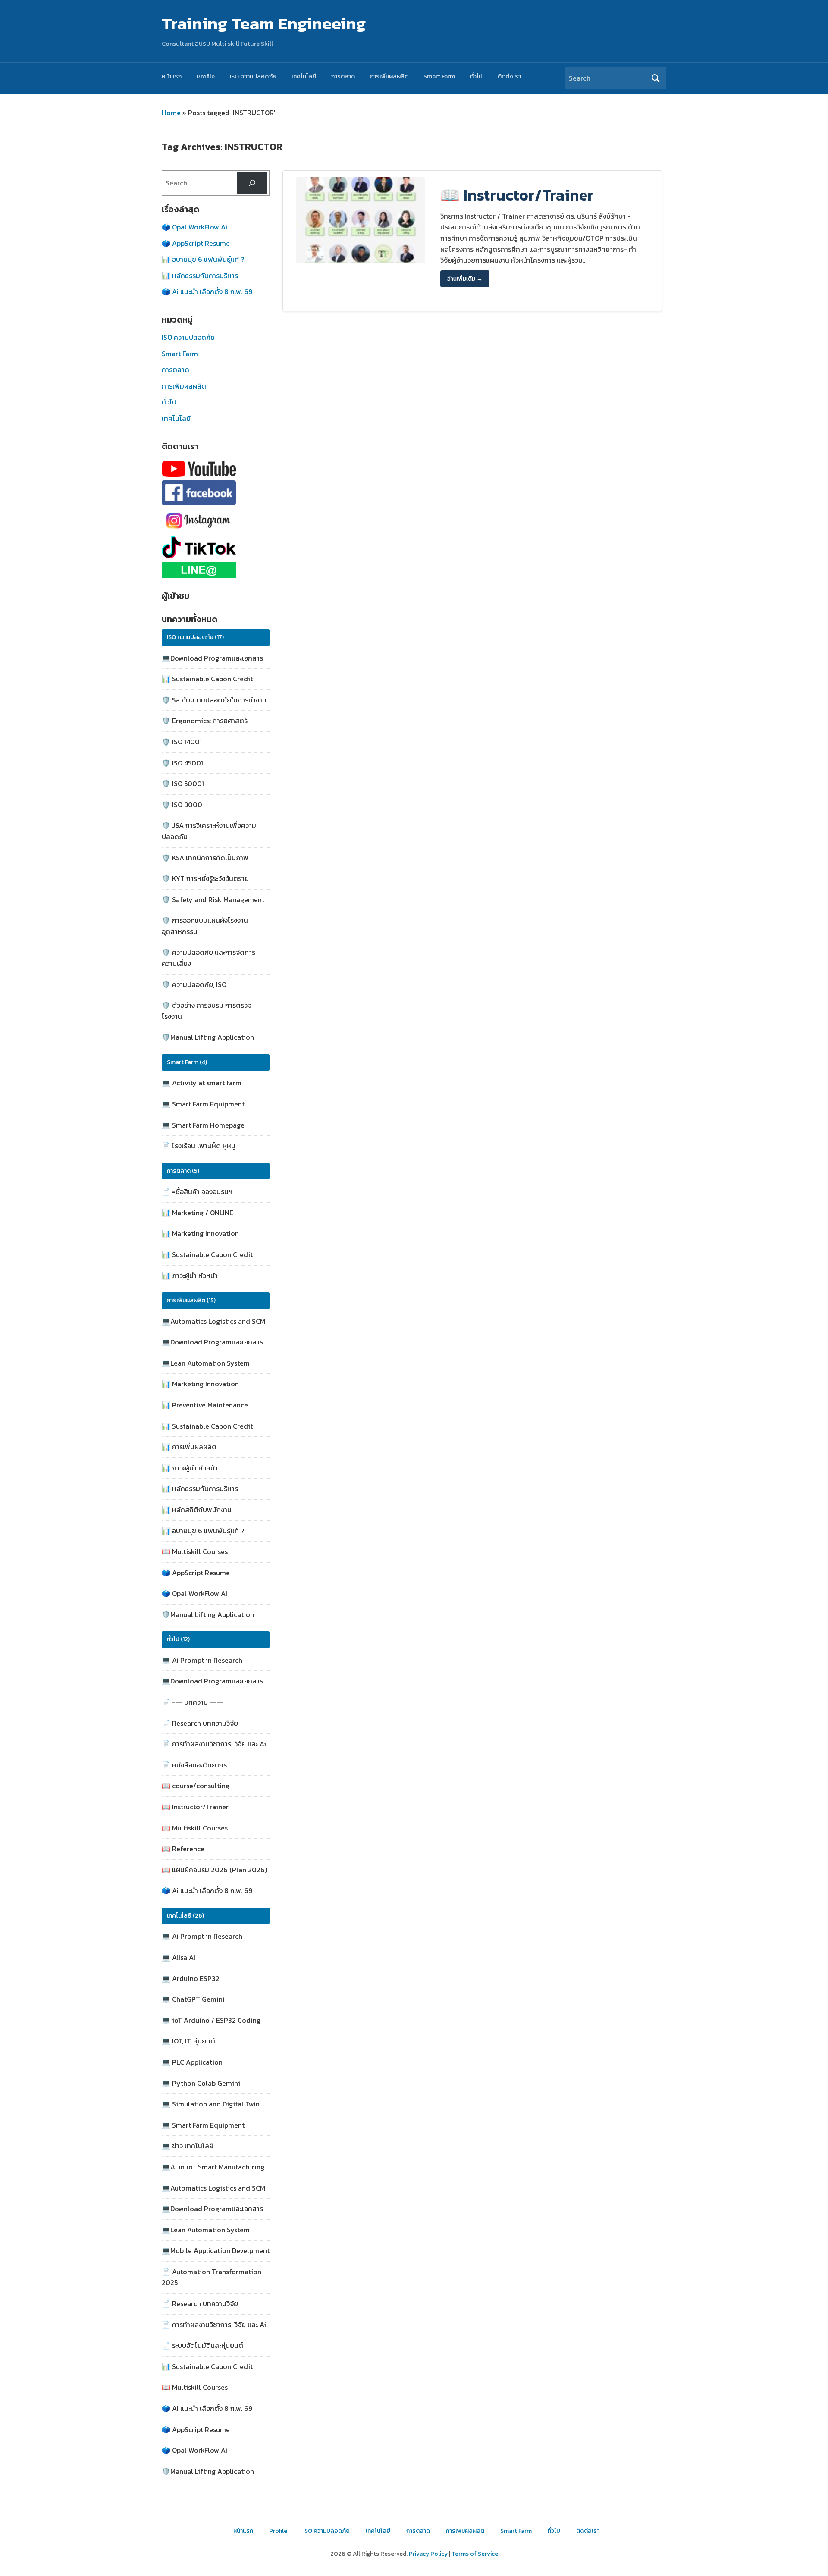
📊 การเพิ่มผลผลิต (189, 1447)
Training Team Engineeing (264, 23)
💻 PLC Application (192, 2062)
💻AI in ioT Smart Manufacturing (213, 2167)
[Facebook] (208, 493)
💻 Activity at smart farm (202, 1083)
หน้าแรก (172, 77)
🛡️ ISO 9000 (182, 805)
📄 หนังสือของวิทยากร (194, 1765)
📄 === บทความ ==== (193, 1702)
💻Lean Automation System (206, 1363)
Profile (206, 77)
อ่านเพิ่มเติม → (465, 279)
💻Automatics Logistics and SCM (213, 1321)
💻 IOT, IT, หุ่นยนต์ (188, 2041)
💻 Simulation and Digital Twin (211, 2104)
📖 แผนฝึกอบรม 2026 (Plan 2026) (214, 1870)
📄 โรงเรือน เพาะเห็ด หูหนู (199, 1146)
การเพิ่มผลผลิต (389, 77)
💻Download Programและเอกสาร (212, 658)
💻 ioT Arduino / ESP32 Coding (211, 2020)
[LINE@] (208, 570)
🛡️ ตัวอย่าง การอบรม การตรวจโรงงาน (207, 1011)
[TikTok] (208, 547)
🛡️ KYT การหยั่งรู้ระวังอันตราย (205, 878)
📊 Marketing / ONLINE (198, 1213)
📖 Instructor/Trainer (195, 1807)
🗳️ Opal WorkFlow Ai (194, 227)
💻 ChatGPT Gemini (193, 1999)
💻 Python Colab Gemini (201, 2083)
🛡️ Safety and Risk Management (213, 899)
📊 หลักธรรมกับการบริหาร (200, 276)
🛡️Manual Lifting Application (208, 1037)
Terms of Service (475, 2554)
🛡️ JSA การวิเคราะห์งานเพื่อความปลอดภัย (209, 831)
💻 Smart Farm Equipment (203, 1104)
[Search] (252, 183)
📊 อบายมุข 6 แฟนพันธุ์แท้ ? (203, 259)
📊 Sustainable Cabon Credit (207, 679)
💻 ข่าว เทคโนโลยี (188, 2146)
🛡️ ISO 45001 (182, 763)
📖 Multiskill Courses (195, 1551)
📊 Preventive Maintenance (205, 1405)
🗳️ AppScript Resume (196, 243)
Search (655, 78)
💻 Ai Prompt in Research (202, 1660)
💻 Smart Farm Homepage (203, 1125)
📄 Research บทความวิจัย (200, 1723)
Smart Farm (439, 77)
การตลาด (343, 77)
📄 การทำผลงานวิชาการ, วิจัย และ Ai (214, 1744)
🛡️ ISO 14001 (182, 742)
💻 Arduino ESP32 (191, 1978)
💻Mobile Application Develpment (216, 2250)
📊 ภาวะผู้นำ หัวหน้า (190, 1275)
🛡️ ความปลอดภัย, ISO (194, 984)
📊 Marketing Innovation (200, 1233)
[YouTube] (208, 469)
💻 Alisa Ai (179, 1957)
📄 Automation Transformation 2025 (212, 2277)
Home (171, 113)
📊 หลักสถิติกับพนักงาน (197, 1510)
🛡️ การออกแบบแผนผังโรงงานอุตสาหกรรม (205, 926)
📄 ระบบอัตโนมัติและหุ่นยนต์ (202, 2345)
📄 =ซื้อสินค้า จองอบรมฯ (197, 1191)
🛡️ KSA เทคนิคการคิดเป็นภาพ (205, 858)
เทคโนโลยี (304, 77)
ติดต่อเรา (509, 77)
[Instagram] (208, 521)
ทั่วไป (476, 77)
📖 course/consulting (196, 1786)
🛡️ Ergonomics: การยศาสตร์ (205, 721)
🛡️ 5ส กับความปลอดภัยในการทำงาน (214, 700)
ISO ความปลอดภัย (253, 77)
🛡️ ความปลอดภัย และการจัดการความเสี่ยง (209, 958)
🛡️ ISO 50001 (183, 783)
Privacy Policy (428, 2554)
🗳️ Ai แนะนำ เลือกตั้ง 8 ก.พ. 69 (207, 291)
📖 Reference (183, 1849)
